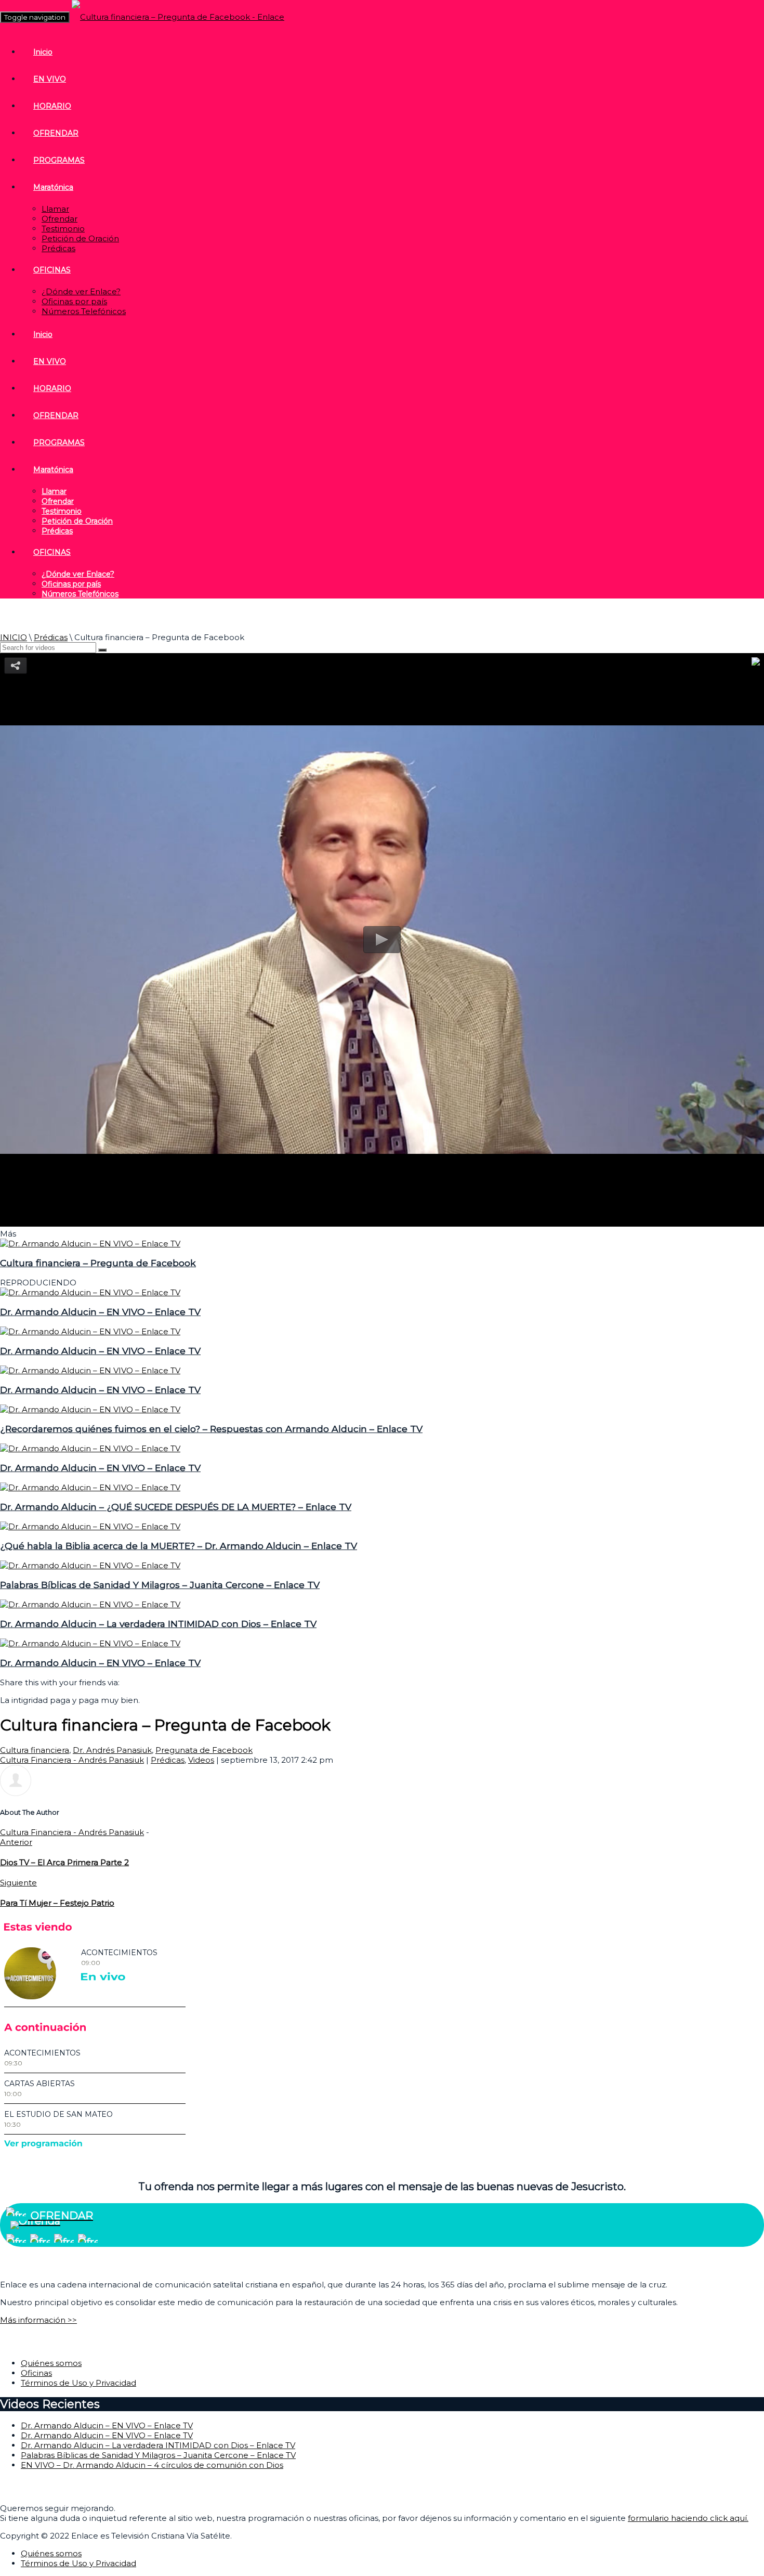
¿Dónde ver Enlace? (81, 291)
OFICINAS (52, 270)
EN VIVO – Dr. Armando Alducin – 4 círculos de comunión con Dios (152, 2465)
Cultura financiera (35, 1750)
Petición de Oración (80, 238)
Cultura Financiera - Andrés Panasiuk (72, 1760)
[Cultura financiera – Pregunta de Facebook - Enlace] (178, 17)
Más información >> (38, 2320)
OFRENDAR (56, 133)
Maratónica (53, 187)
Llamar (55, 209)
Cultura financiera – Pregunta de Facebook (98, 1263)
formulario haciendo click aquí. (688, 2518)
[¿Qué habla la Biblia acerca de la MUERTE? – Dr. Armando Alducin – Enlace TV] (90, 1526)
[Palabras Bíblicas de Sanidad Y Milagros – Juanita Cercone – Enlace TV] (90, 1565)
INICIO (14, 637)
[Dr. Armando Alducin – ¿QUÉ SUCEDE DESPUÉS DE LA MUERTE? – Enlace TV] (90, 1487)
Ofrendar (60, 219)
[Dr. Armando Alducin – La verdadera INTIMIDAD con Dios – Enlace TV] (90, 1604)
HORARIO (52, 106)
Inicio (43, 52)
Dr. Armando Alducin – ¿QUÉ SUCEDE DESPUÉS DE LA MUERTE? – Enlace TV (176, 1507)
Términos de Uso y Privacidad (78, 2383)
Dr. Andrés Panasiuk (112, 1750)
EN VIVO (50, 79)
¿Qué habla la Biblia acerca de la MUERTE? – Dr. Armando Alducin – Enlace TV (179, 1546)
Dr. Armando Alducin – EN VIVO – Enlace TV (100, 1312)
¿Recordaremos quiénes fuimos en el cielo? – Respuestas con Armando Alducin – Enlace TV (211, 1429)
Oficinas (36, 2373)
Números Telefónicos (84, 311)
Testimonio (63, 229)
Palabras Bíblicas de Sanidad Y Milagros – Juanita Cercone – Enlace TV (160, 1585)
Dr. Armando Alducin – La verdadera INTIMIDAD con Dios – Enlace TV (158, 1624)
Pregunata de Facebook (204, 1750)
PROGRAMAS (59, 160)
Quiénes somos (51, 2363)
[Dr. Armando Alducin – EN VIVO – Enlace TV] (90, 1292)
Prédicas (58, 248)
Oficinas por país (74, 301)
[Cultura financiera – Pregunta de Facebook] (90, 1244)
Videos (201, 1760)
